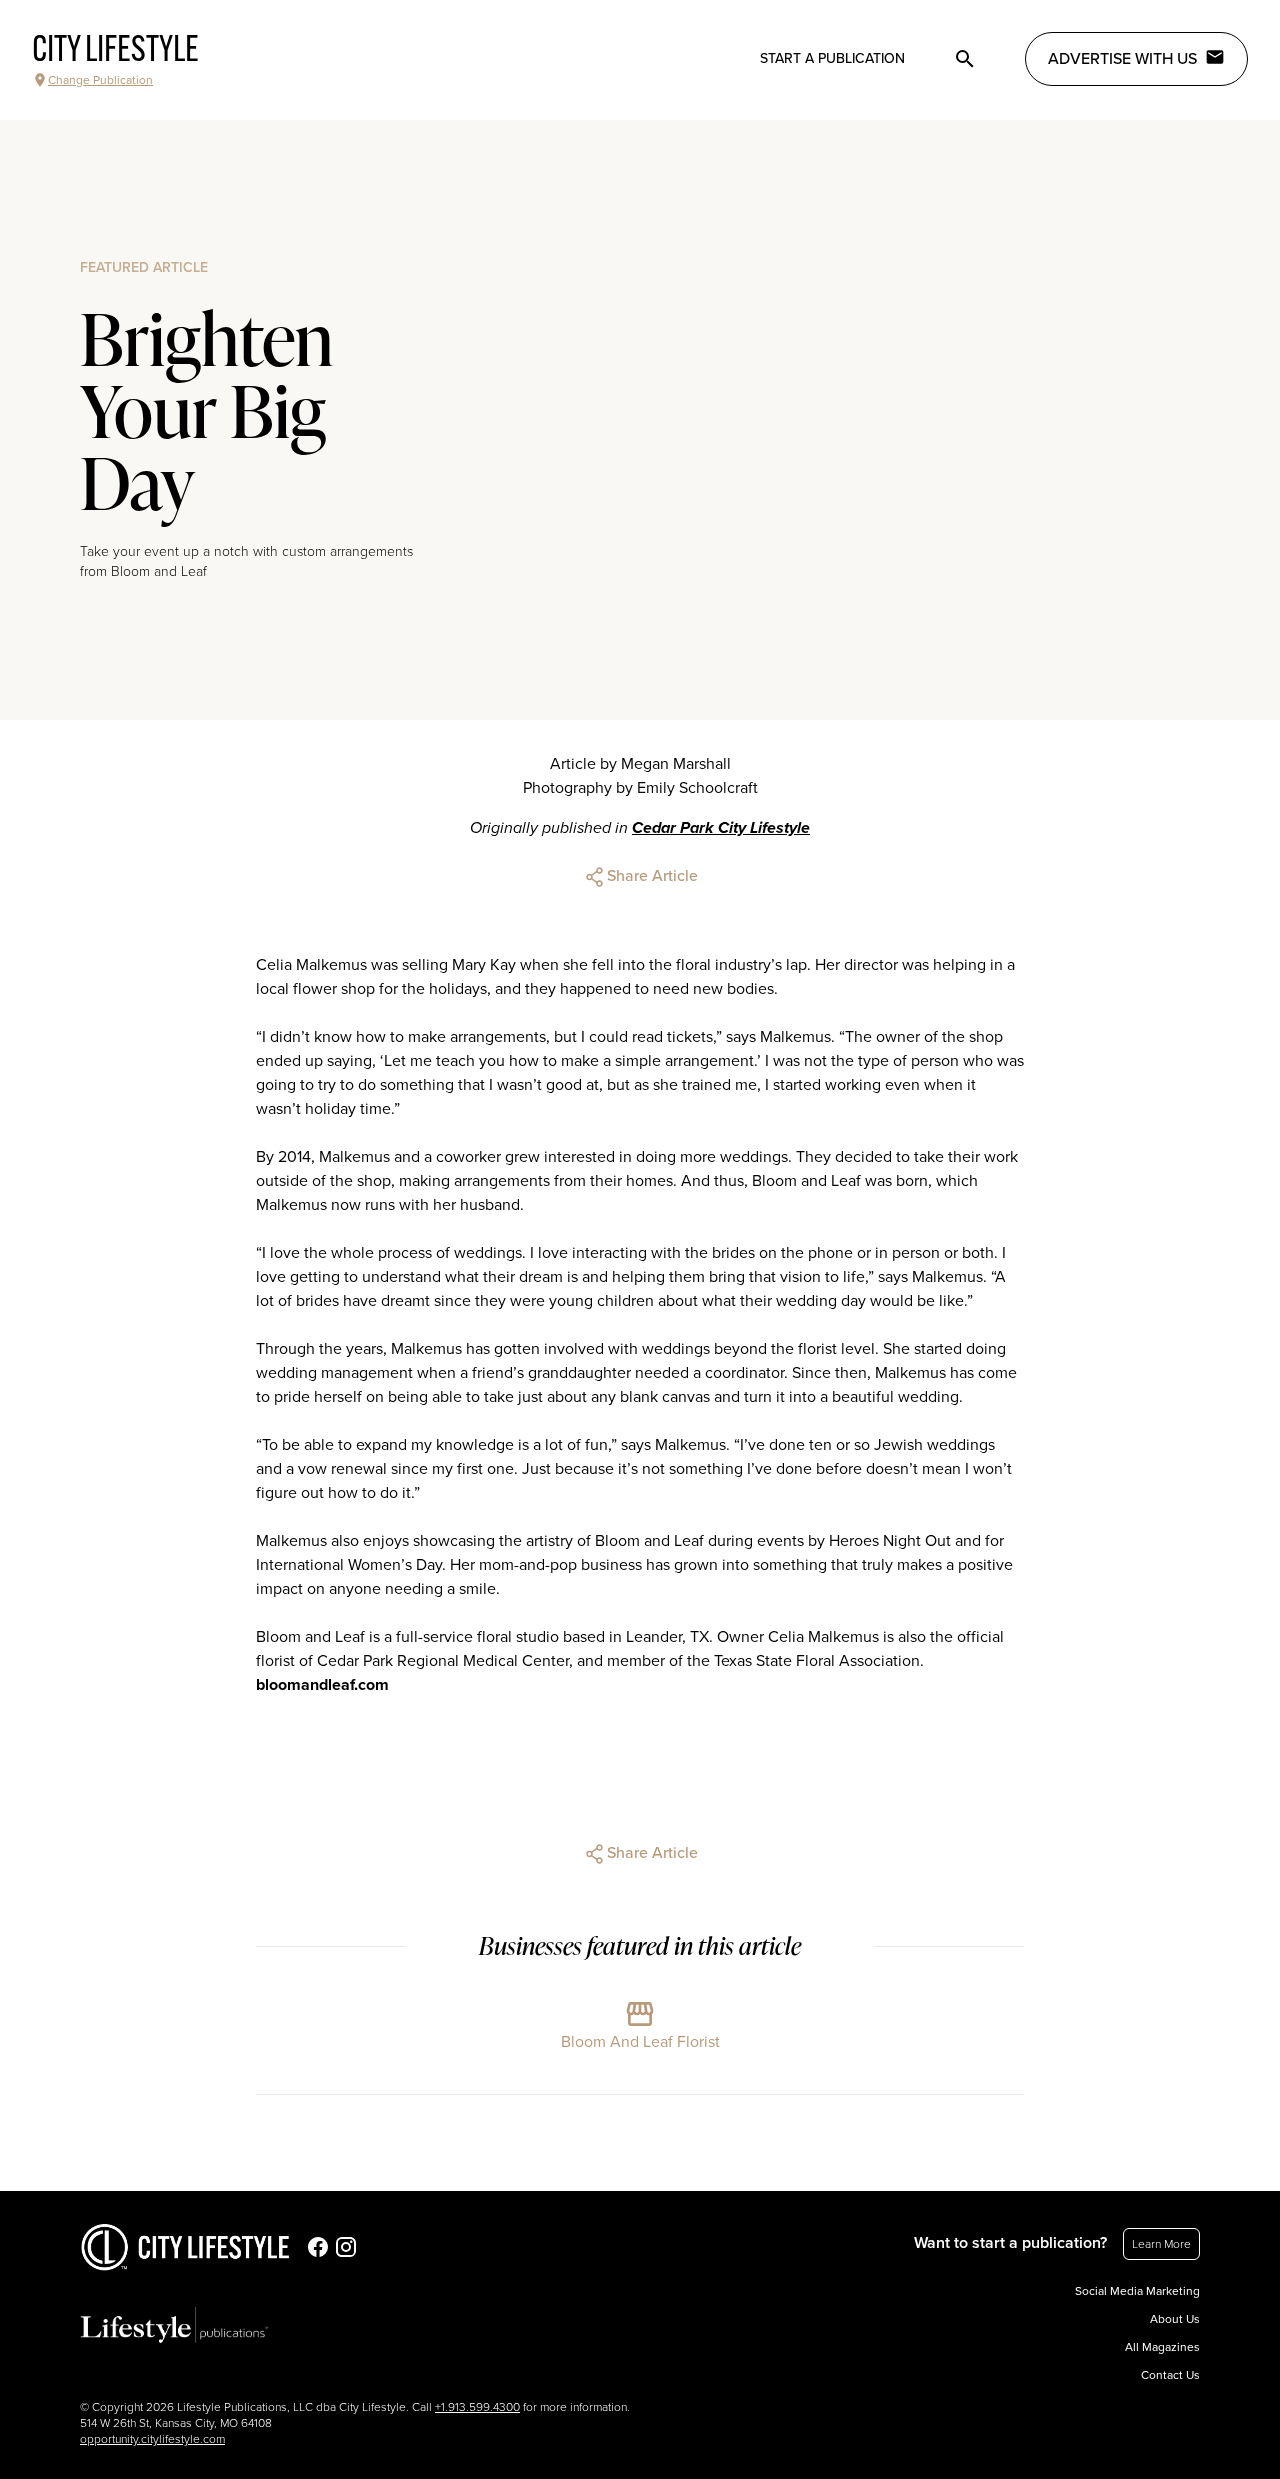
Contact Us (1170, 2375)
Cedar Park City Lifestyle (721, 828)
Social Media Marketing (1137, 2291)
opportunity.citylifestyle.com (152, 2439)
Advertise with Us (1122, 59)
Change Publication (100, 80)
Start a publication (832, 58)
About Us (1175, 2319)
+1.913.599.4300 (477, 2407)
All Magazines (1162, 2347)
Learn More (1161, 2244)
